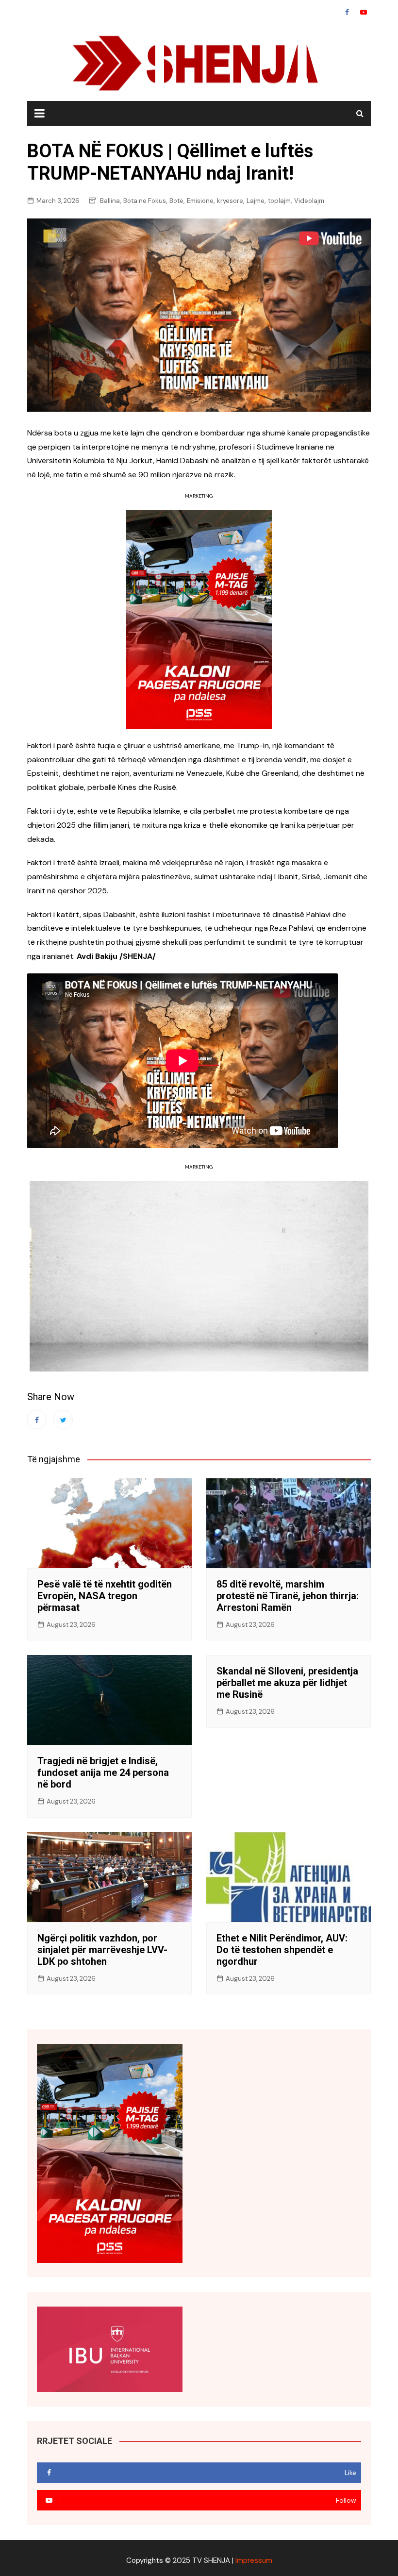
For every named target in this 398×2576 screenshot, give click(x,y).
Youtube (364, 12)
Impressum (254, 2560)
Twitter (63, 1420)
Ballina (110, 201)
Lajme (256, 201)
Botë (176, 201)
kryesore (230, 201)
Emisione (200, 201)
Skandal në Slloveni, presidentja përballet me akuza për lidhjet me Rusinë (287, 1683)
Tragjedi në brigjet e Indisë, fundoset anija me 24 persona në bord (103, 1773)
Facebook (347, 12)
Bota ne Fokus (145, 201)
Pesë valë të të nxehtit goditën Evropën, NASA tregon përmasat (105, 1596)
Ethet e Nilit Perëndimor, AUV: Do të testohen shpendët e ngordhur (282, 1950)
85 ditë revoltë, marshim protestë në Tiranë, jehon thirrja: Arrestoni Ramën (288, 1596)
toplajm (279, 201)
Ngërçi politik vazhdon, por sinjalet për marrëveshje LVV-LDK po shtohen (102, 1950)
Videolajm (309, 201)
